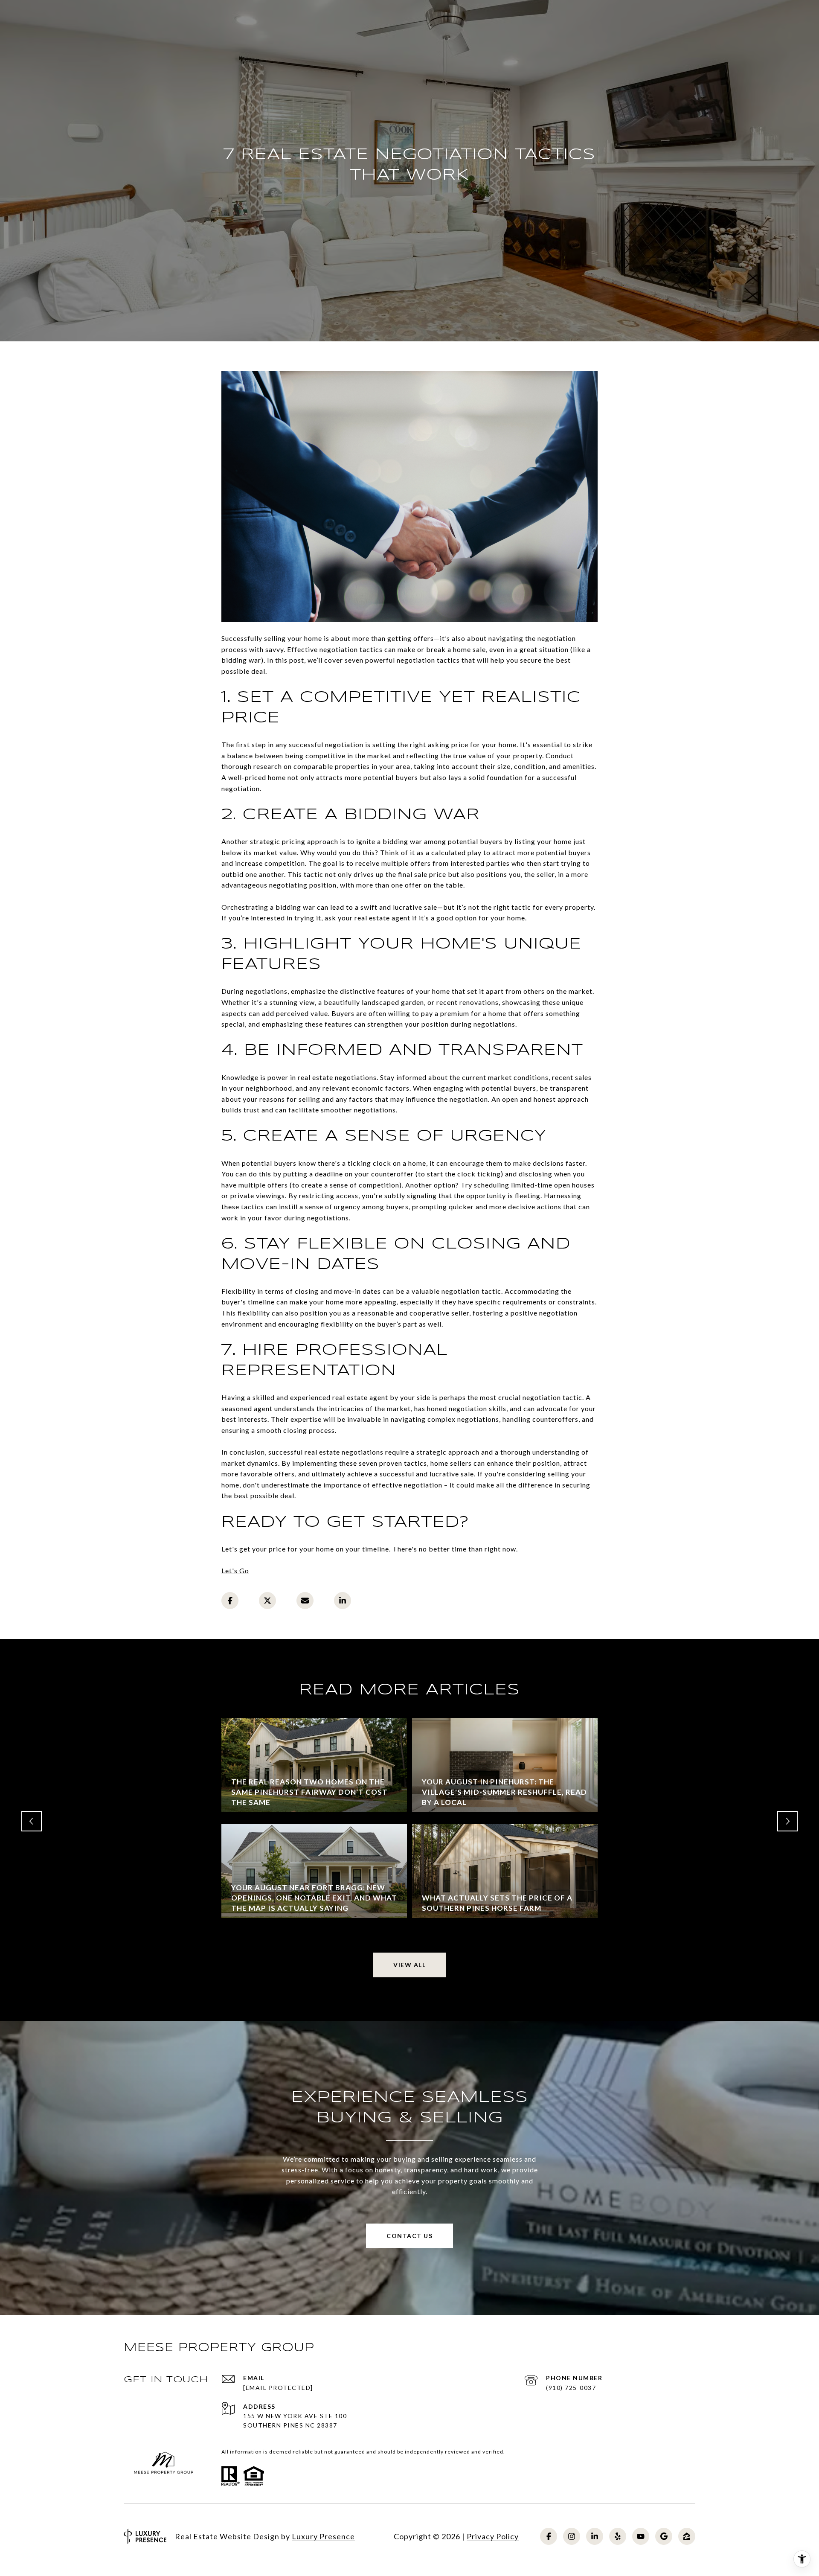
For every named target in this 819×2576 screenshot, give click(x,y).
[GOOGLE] (664, 2536)
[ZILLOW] (687, 2536)
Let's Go (235, 1570)
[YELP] (618, 2536)
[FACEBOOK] (549, 2536)
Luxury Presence (323, 2536)
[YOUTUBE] (641, 2536)
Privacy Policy (493, 2536)
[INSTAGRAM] (572, 2536)
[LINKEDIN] (595, 2536)
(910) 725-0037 (571, 2388)
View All (409, 1965)
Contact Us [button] (409, 2236)
